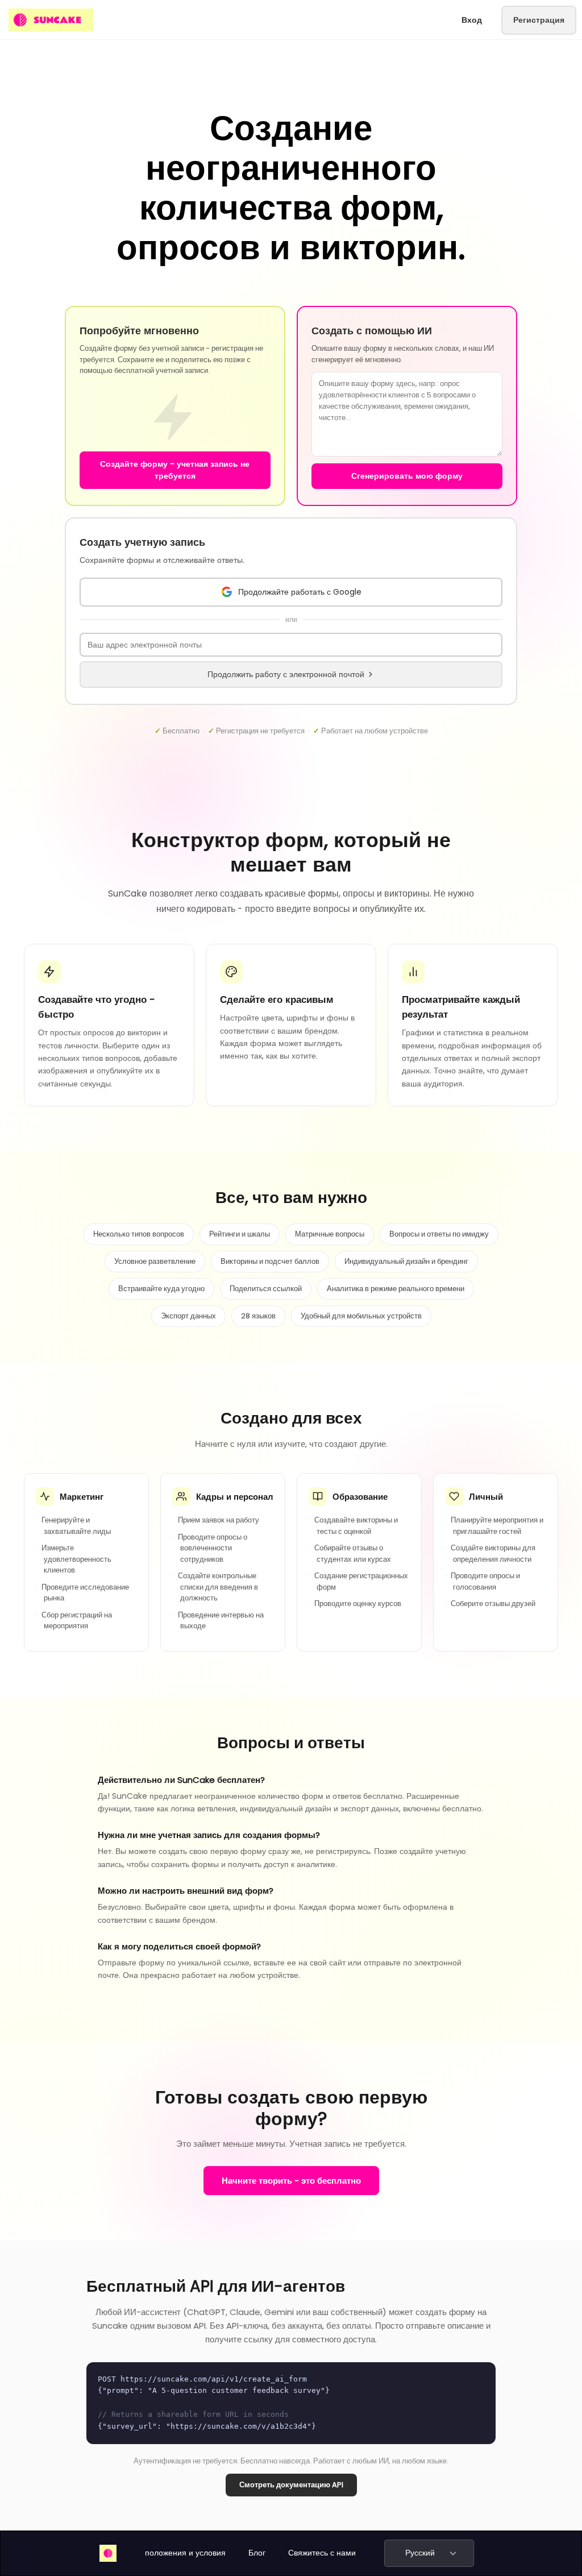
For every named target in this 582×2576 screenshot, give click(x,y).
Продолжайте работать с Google (300, 592)
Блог (257, 2553)
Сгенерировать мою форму (407, 476)
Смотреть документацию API (291, 2485)
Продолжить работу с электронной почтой (286, 674)
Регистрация (539, 20)
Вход (472, 20)
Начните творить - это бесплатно (291, 2181)
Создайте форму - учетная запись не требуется (175, 470)
